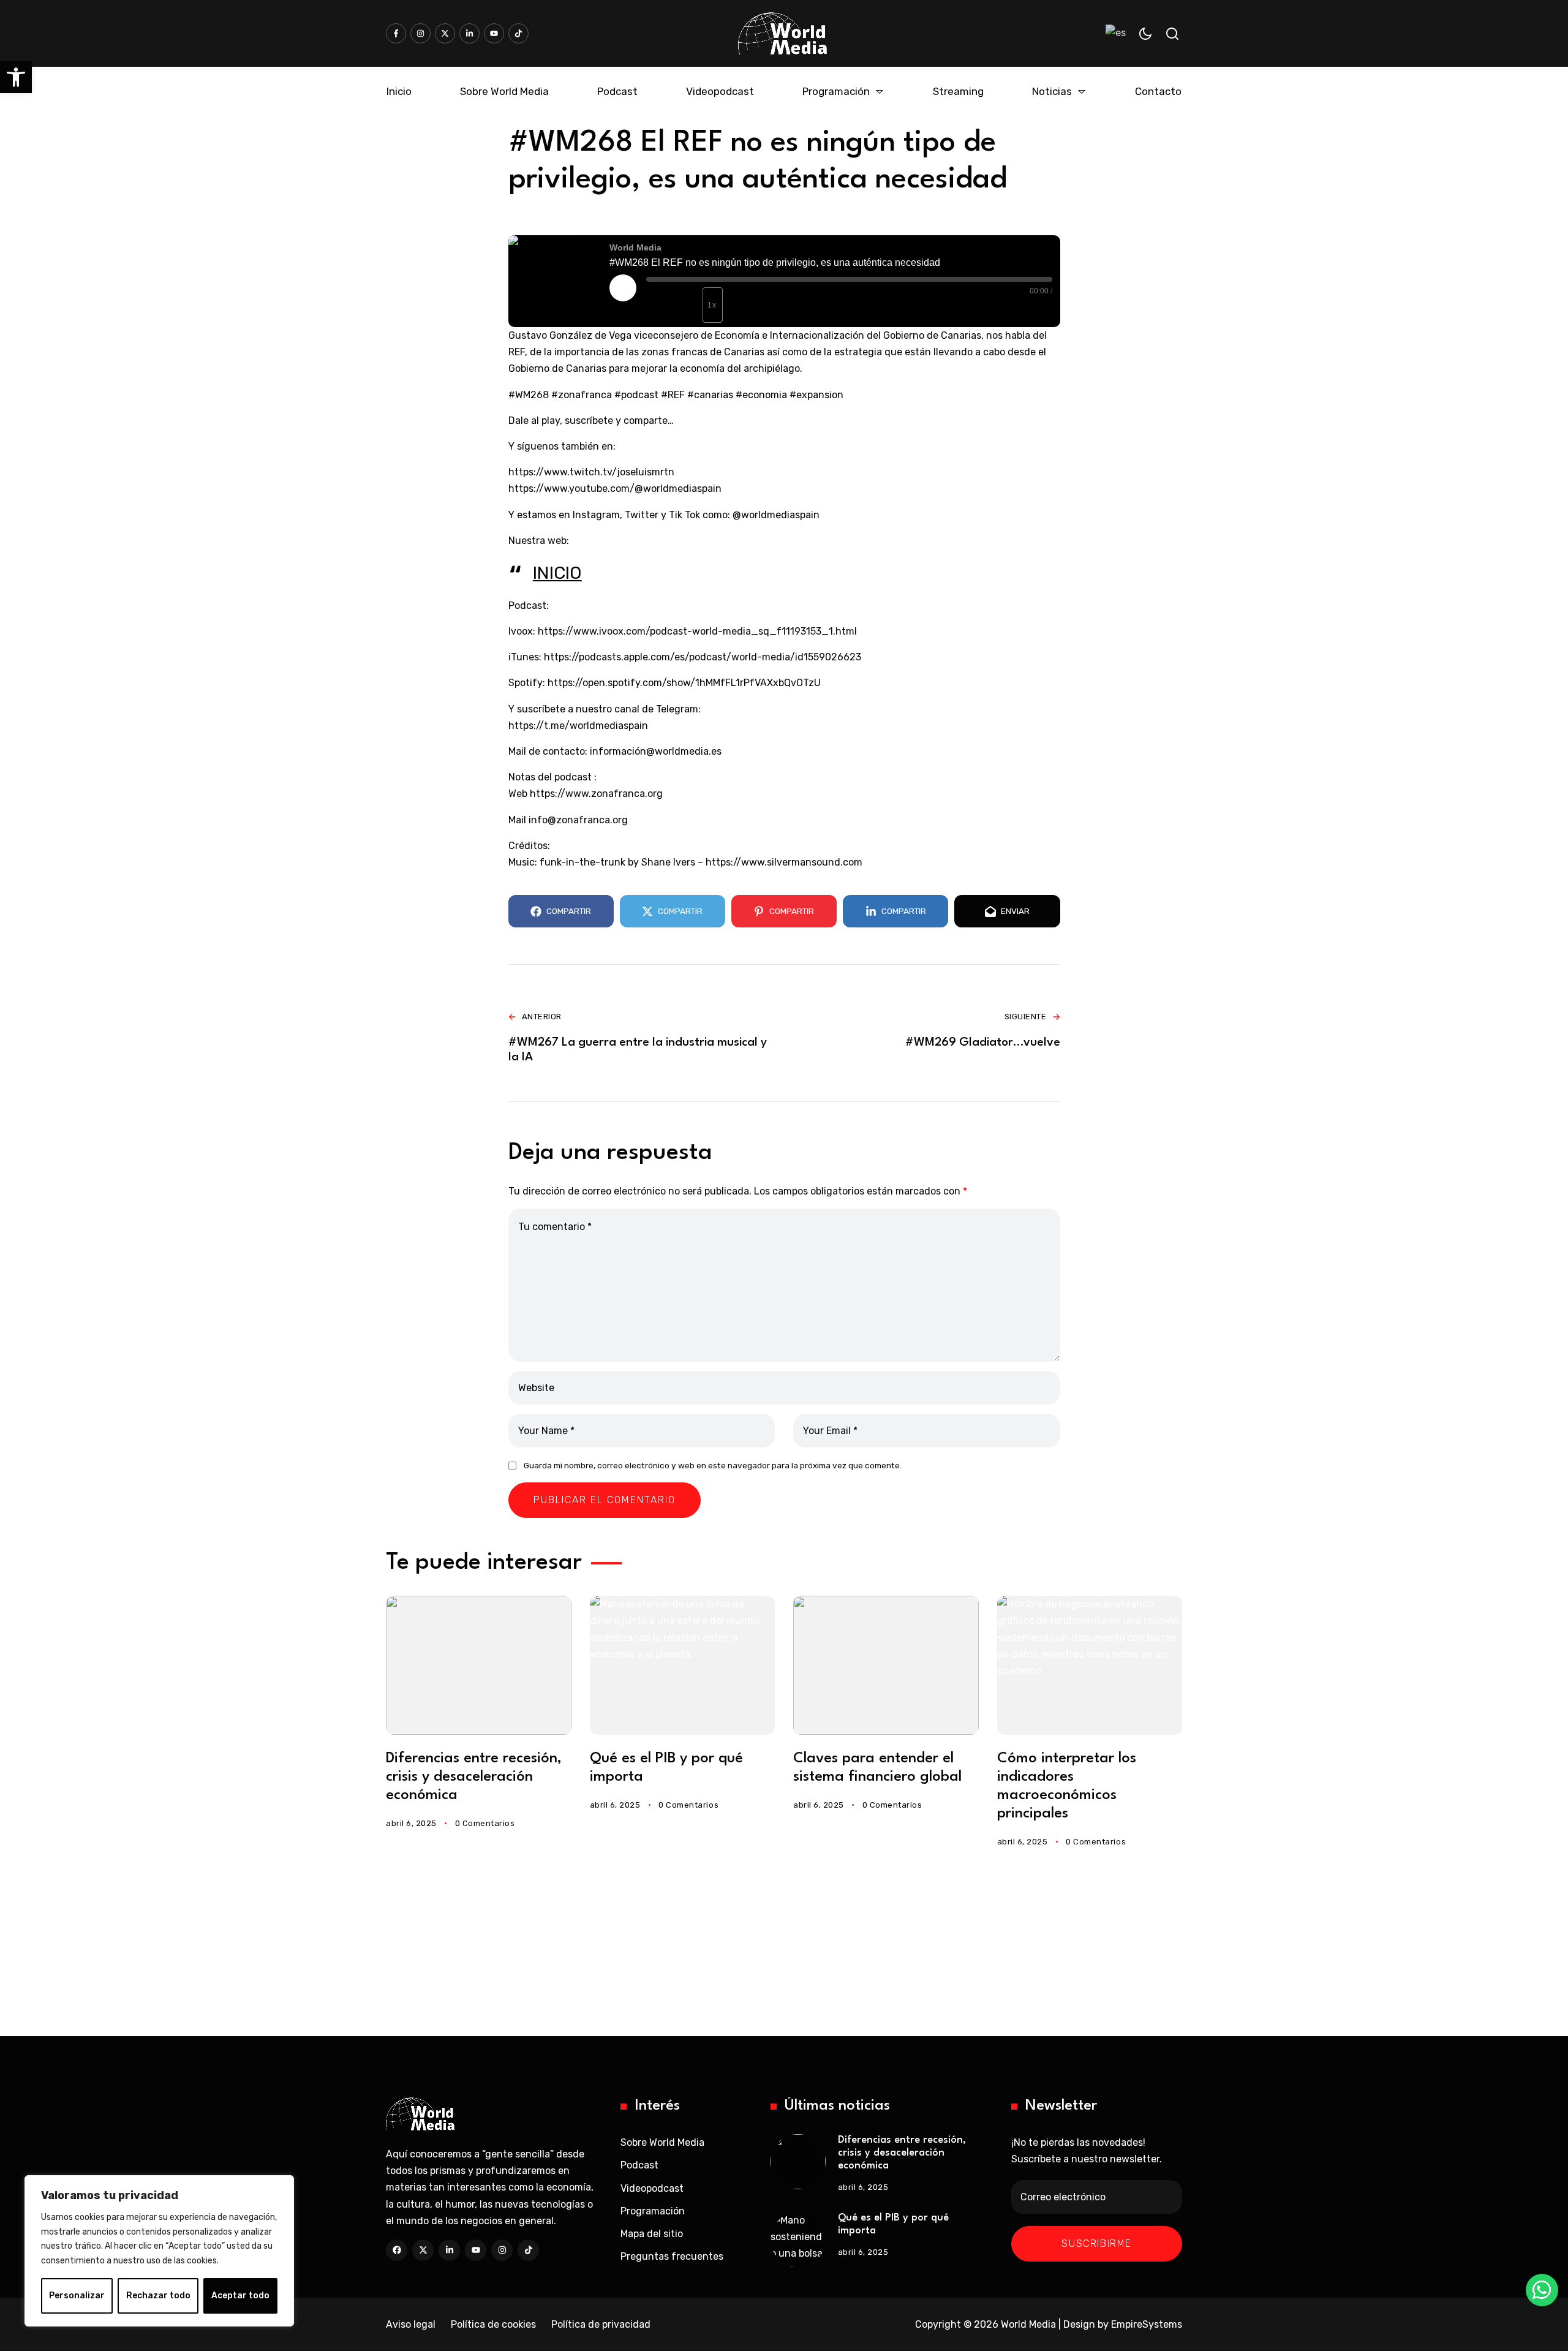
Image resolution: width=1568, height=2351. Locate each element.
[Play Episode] (623, 288)
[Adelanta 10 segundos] (744, 310)
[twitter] (423, 2250)
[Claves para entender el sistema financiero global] (886, 1665)
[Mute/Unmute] (661, 305)
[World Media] (782, 33)
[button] (16, 77)
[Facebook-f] (396, 33)
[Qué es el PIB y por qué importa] (683, 1665)
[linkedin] (449, 2250)
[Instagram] (420, 33)
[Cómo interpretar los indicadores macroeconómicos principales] (1090, 1665)
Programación (653, 2211)
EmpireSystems (1147, 2324)
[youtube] (476, 2250)
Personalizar (77, 2296)
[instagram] (502, 2250)
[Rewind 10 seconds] (689, 305)
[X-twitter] (445, 33)
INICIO (557, 573)
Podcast (639, 2165)
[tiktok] (528, 2250)
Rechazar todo (158, 2296)
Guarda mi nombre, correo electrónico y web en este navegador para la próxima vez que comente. (713, 1465)
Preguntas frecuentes (672, 2256)
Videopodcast (652, 2188)
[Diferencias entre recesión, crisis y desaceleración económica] (479, 1665)
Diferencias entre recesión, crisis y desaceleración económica (474, 1777)
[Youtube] (494, 33)
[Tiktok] (518, 33)
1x (712, 305)
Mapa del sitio (652, 2234)
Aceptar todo (240, 2296)
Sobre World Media (662, 2142)
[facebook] (397, 2250)
